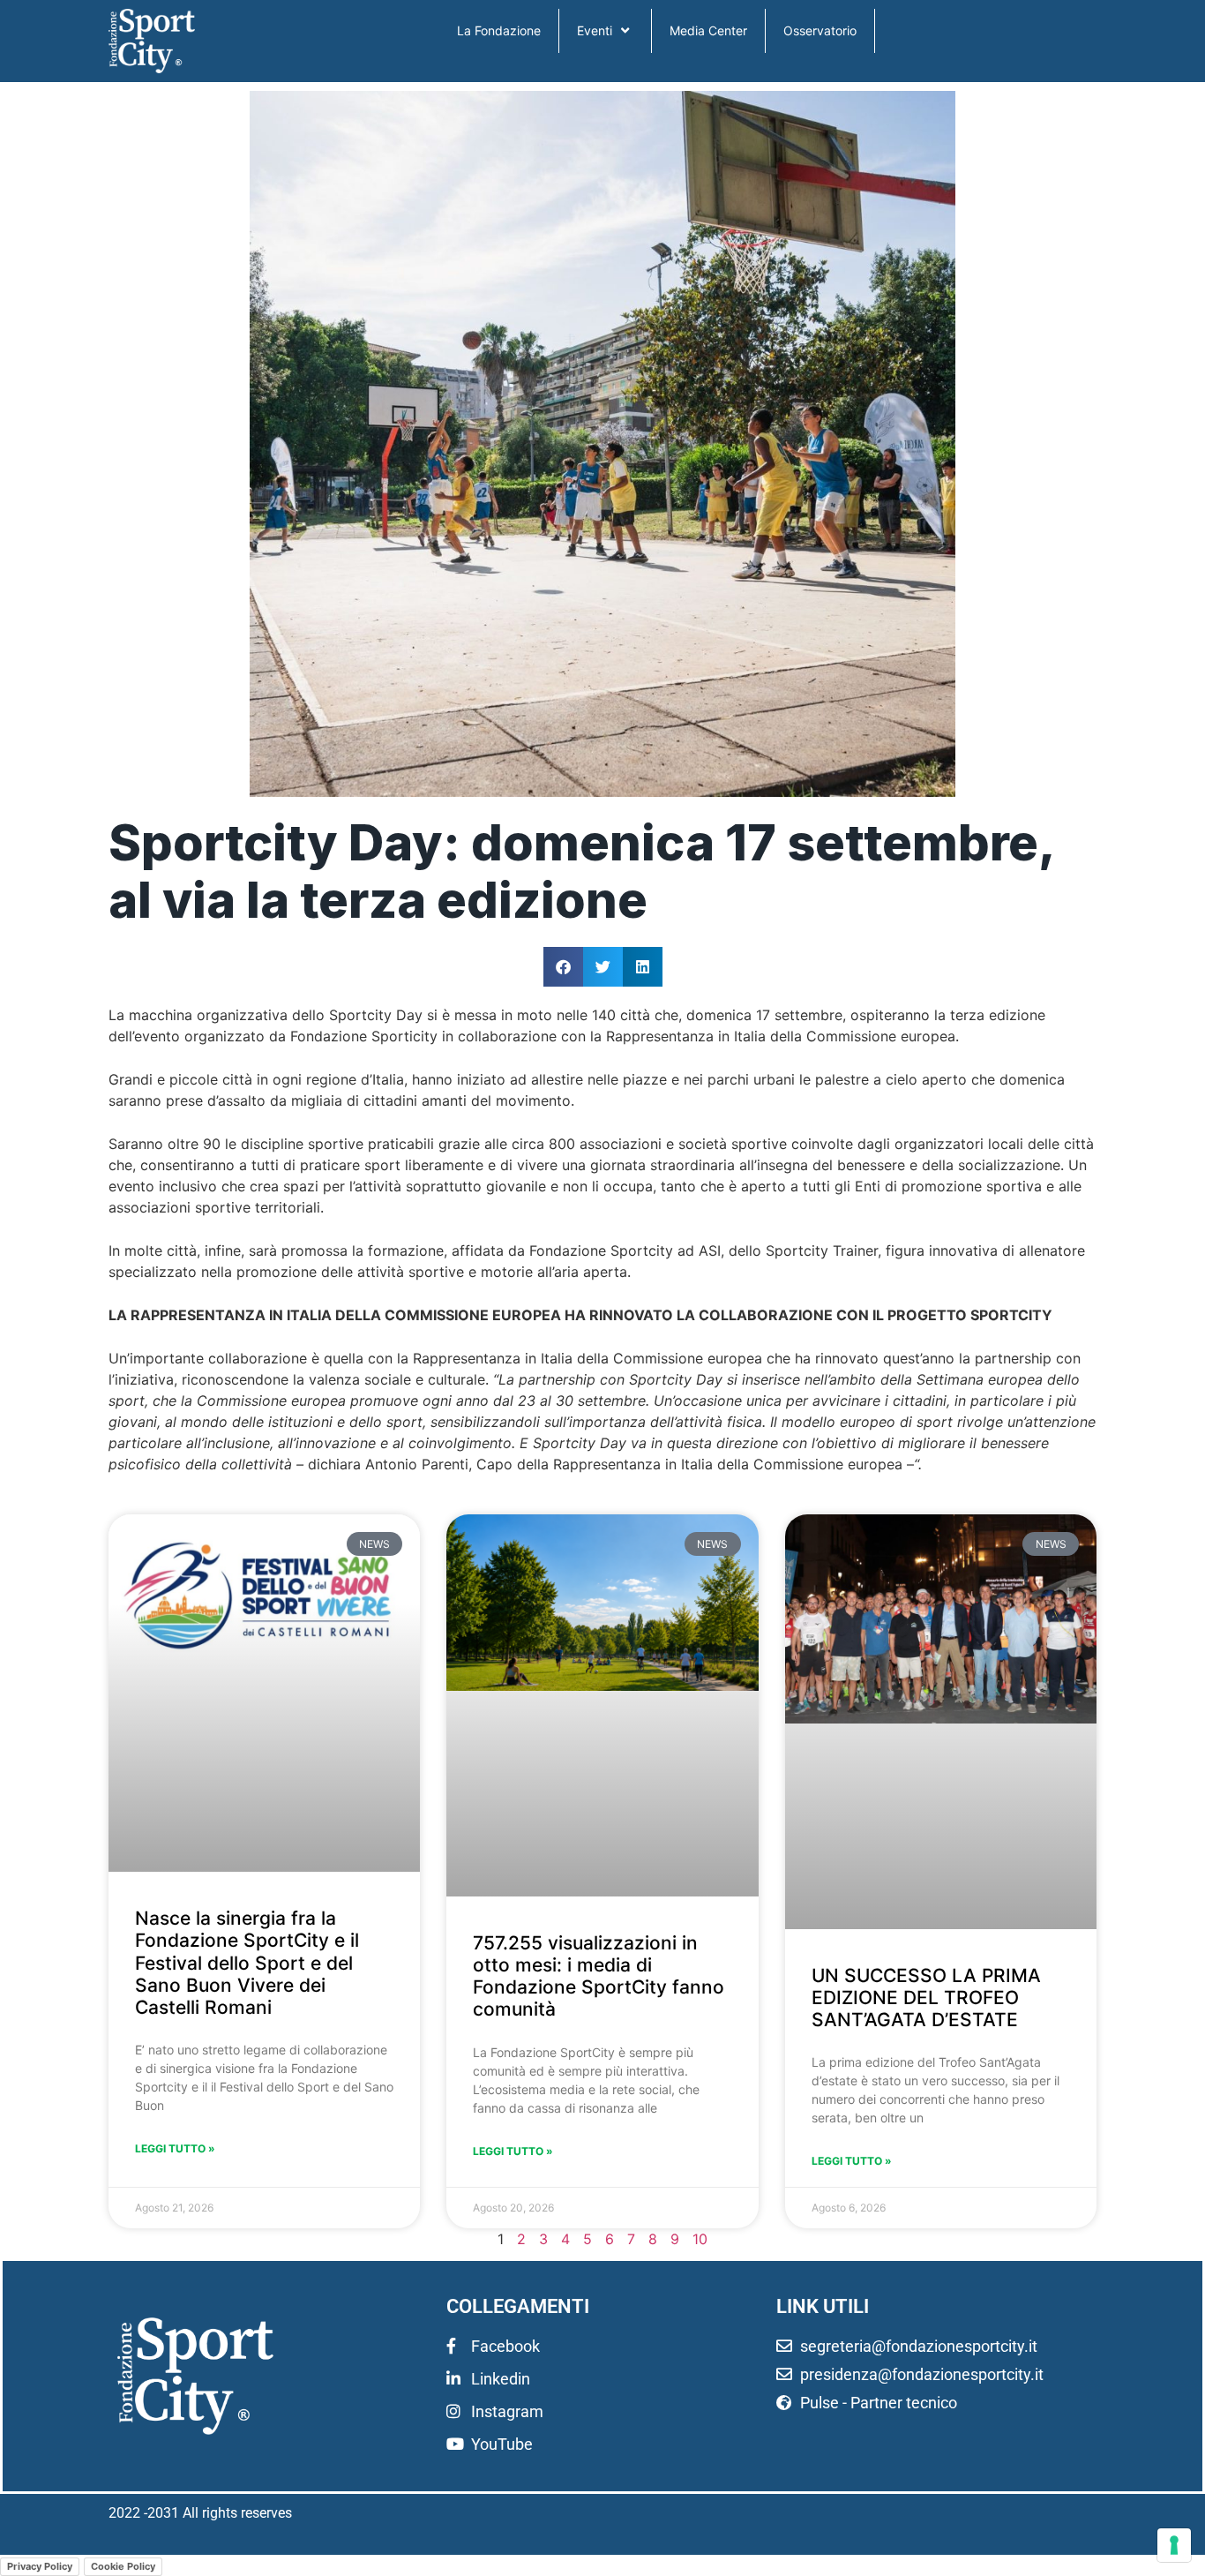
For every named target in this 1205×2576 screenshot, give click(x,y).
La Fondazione (499, 30)
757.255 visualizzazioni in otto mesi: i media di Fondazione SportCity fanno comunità (599, 1976)
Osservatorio (820, 30)
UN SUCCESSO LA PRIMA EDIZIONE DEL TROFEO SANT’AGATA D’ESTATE (926, 1998)
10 (700, 2239)
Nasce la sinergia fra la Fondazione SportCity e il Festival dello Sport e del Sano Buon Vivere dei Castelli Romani (247, 1963)
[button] (563, 967)
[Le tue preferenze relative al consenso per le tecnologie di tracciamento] (1174, 2545)
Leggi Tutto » (175, 2148)
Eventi (595, 30)
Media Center (708, 30)
